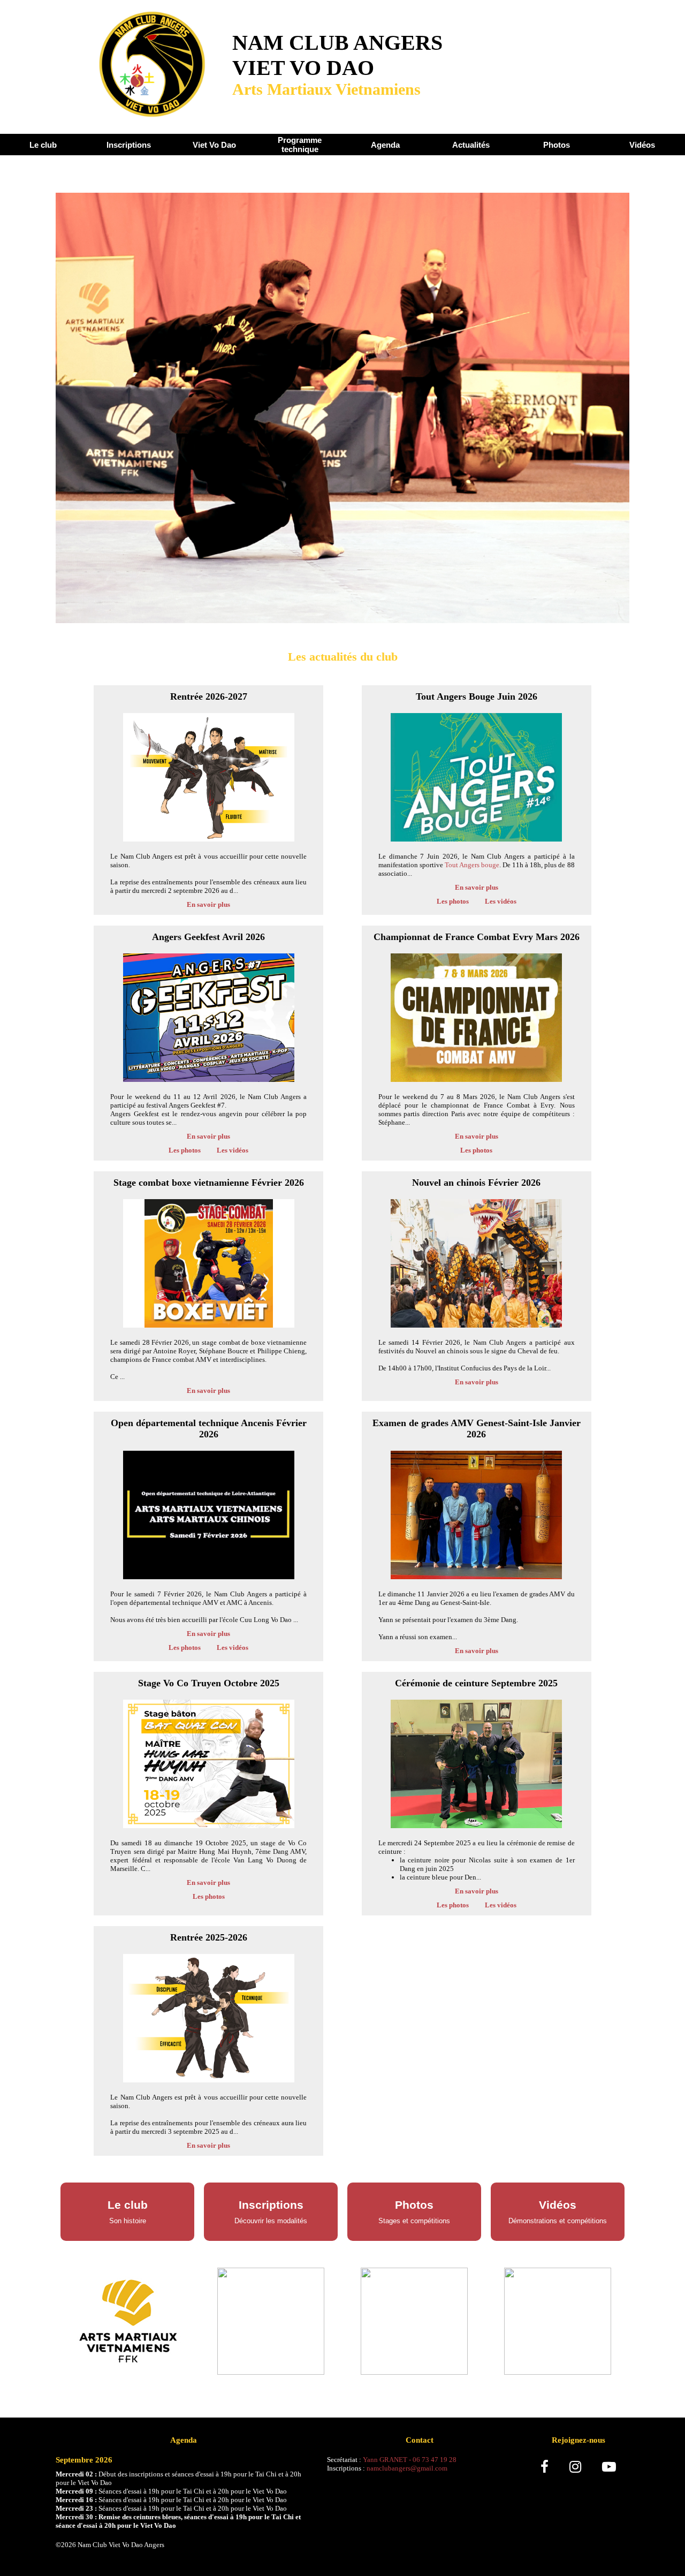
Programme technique (300, 145)
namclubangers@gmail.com (407, 2468)
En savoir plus (208, 904)
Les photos (453, 901)
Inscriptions (129, 145)
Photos (557, 145)
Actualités (471, 145)
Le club (43, 145)
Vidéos (642, 145)
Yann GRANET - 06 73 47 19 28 (410, 2460)
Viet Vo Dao (214, 145)
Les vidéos (501, 901)
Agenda (385, 145)
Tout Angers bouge (472, 865)
